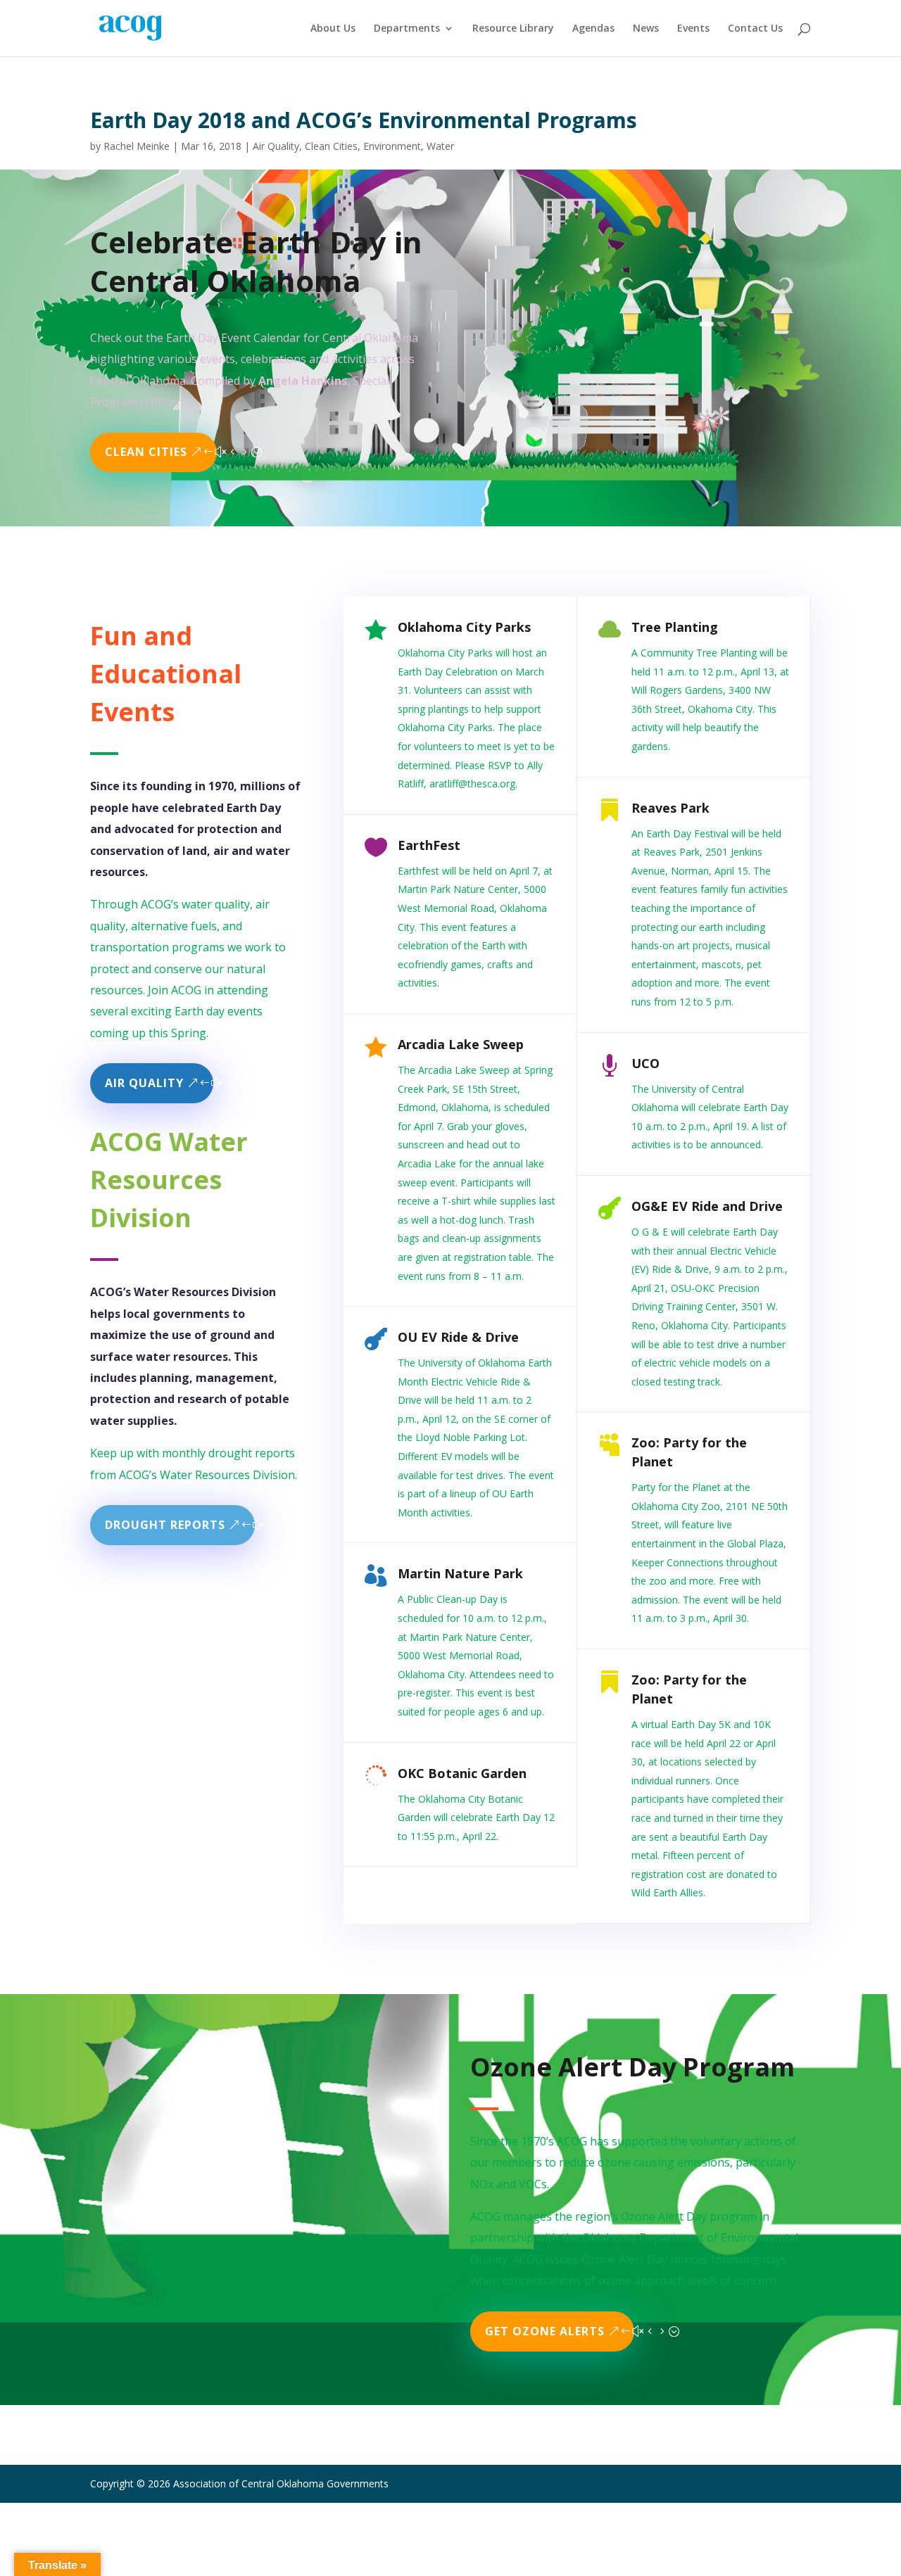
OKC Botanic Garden (462, 1773)
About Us (333, 29)
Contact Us (755, 29)
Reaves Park (670, 808)
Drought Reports (165, 1525)
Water (440, 146)
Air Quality (276, 146)
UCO (645, 1063)
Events (693, 29)
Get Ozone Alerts (545, 2331)
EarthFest (429, 845)
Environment (392, 146)
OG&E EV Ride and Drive (707, 1206)
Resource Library (513, 29)
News (646, 29)
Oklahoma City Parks (464, 627)
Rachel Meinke (137, 146)
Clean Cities (331, 146)
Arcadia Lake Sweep (461, 1044)
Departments (407, 29)
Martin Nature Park (460, 1573)
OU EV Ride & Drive (458, 1337)
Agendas (593, 29)
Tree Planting (675, 627)
